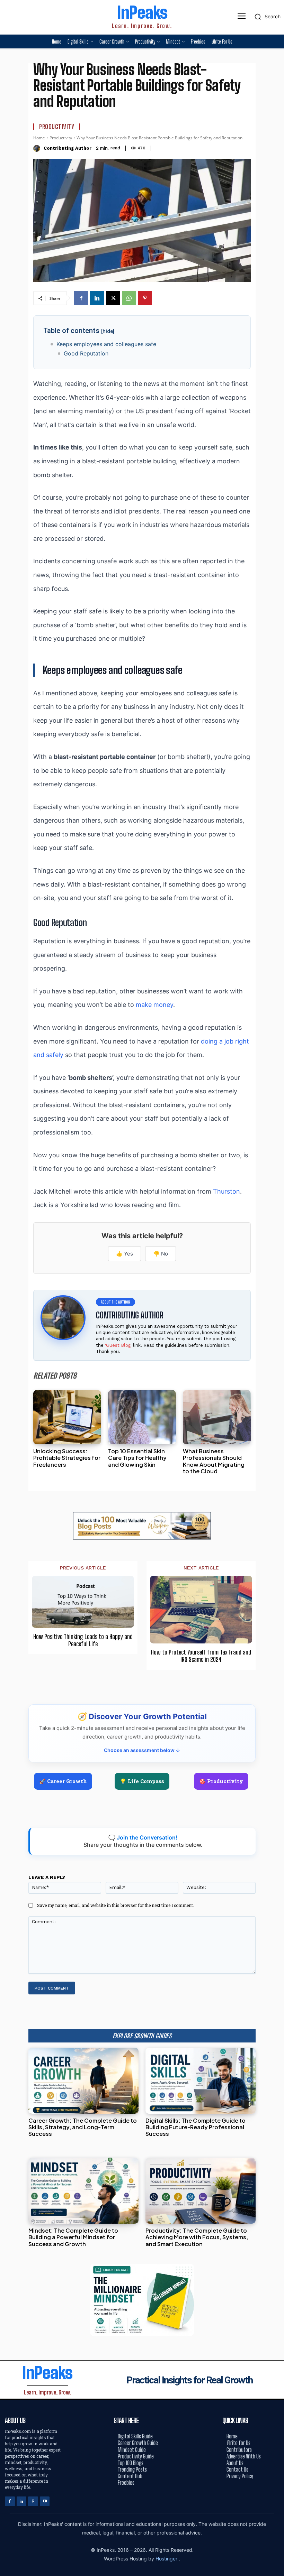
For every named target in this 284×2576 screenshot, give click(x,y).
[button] (266, 17)
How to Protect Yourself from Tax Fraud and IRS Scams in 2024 (201, 1656)
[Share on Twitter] (276, 1288)
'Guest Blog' (118, 1345)
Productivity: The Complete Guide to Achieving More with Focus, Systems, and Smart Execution (197, 2237)
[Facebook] (81, 298)
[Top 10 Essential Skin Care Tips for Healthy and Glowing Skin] (142, 1417)
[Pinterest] (145, 298)
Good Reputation (86, 353)
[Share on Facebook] (276, 1257)
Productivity (57, 127)
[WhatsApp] (129, 298)
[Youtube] (45, 2501)
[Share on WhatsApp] (276, 1304)
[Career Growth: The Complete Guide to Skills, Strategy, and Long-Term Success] (83, 2081)
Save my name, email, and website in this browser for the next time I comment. (116, 1905)
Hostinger (167, 2559)
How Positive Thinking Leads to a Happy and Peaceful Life (83, 1641)
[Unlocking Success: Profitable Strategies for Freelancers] (67, 1417)
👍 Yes (125, 1254)
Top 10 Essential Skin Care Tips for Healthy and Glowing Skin (137, 1458)
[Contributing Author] (38, 148)
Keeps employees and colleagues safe (106, 344)
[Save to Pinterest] (276, 1319)
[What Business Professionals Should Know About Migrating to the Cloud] (217, 1417)
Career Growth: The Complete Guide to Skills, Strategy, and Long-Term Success (83, 2127)
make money (154, 1005)
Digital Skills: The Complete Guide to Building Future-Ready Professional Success (196, 2127)
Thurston (227, 1191)
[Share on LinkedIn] (276, 1273)
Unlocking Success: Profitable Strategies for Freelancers (67, 1458)
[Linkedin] (97, 298)
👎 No (161, 1254)
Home (39, 138)
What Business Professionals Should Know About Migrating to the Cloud (214, 1461)
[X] (113, 298)
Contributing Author (68, 148)
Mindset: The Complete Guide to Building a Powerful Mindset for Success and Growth (73, 2237)
